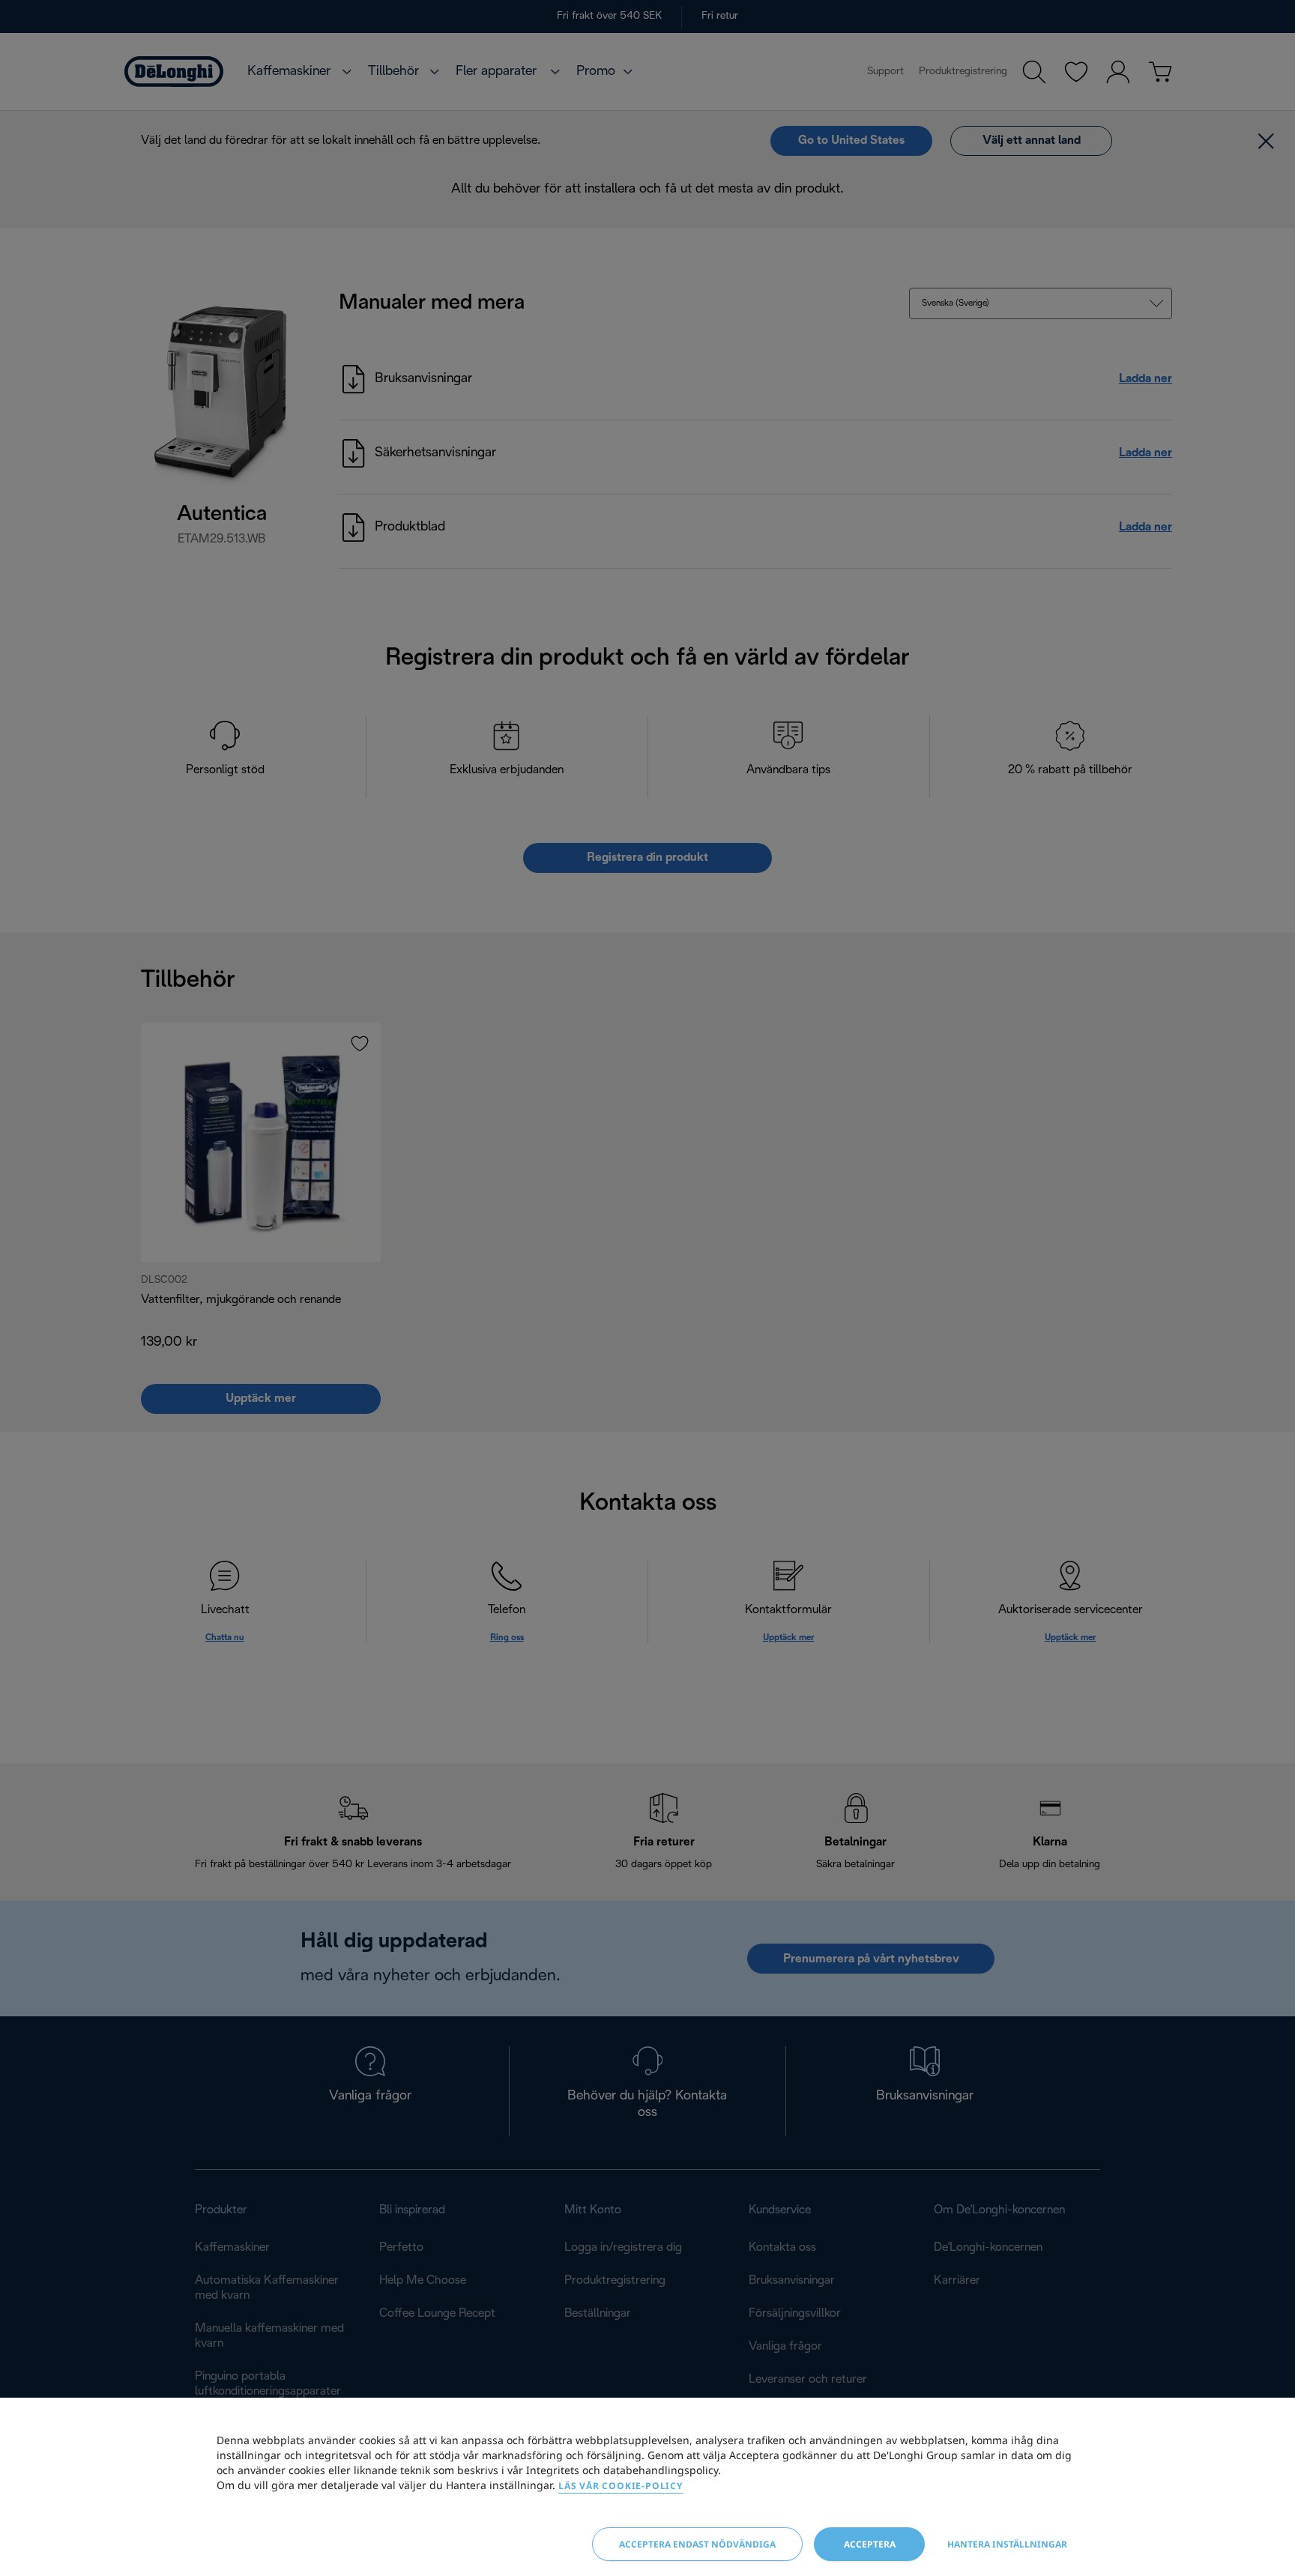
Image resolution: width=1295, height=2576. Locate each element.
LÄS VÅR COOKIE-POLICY (621, 2486)
